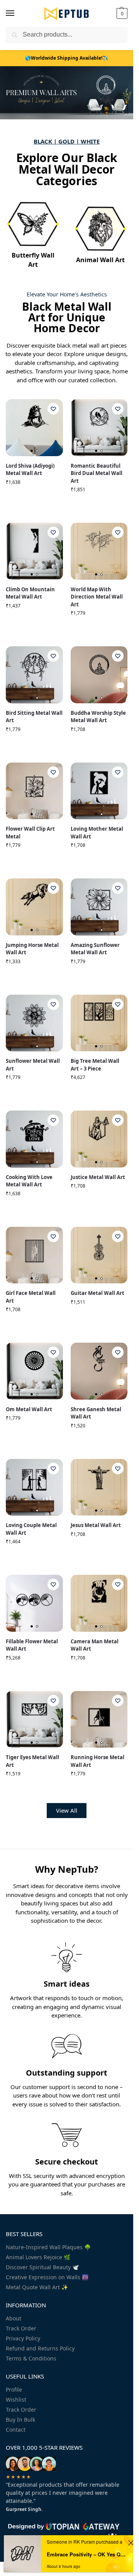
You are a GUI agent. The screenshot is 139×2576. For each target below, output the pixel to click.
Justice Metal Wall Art (98, 1177)
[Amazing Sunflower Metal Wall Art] (99, 907)
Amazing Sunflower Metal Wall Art (95, 949)
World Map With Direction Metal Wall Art (97, 597)
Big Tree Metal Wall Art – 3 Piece (95, 1065)
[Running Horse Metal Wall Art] (99, 1720)
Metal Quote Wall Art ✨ (37, 2287)
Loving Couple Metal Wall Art (31, 1529)
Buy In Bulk (20, 2420)
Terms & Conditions (31, 2358)
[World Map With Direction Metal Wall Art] (99, 551)
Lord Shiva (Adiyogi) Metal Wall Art (30, 470)
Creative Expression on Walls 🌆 (47, 2277)
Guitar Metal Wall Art (97, 1293)
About (14, 2318)
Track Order (21, 2328)
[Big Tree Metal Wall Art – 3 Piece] (99, 1023)
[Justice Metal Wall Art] (99, 1139)
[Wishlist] (53, 409)
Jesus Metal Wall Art (96, 1525)
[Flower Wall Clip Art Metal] (34, 791)
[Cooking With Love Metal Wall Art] (34, 1139)
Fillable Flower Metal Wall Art (32, 1645)
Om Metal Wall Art (29, 1409)
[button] (121, 13)
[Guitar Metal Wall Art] (99, 1255)
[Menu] (17, 13)
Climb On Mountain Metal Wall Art (30, 593)
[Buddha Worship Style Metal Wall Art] (99, 675)
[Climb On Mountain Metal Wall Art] (34, 551)
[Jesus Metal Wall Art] (99, 1487)
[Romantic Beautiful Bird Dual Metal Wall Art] (99, 428)
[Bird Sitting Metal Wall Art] (34, 675)
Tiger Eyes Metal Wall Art (32, 1761)
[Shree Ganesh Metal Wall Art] (99, 1371)
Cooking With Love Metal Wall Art (29, 1181)
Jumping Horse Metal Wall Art (32, 949)
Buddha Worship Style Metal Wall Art (98, 717)
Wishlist (16, 2400)
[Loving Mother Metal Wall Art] (99, 791)
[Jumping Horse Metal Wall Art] (34, 907)
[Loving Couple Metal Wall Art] (34, 1487)
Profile (14, 2389)
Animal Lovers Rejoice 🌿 (38, 2257)
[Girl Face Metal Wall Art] (34, 1255)
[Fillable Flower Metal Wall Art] (34, 1603)
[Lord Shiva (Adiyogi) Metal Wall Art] (34, 428)
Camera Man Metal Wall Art (95, 1645)
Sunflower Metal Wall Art (33, 1065)
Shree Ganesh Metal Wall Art (96, 1413)
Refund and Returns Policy (40, 2348)
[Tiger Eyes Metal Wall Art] (34, 1720)
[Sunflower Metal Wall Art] (34, 1023)
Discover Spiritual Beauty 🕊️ (42, 2267)
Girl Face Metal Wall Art (31, 1297)
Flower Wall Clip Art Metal (30, 833)
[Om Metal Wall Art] (34, 1371)
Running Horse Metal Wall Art (97, 1761)
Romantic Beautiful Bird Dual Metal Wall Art (97, 473)
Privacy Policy (23, 2338)
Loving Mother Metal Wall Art (97, 833)
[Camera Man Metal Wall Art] (99, 1603)
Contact (16, 2430)
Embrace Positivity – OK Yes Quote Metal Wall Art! (86, 2554)
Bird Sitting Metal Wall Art (34, 717)
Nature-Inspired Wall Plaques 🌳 (48, 2247)
